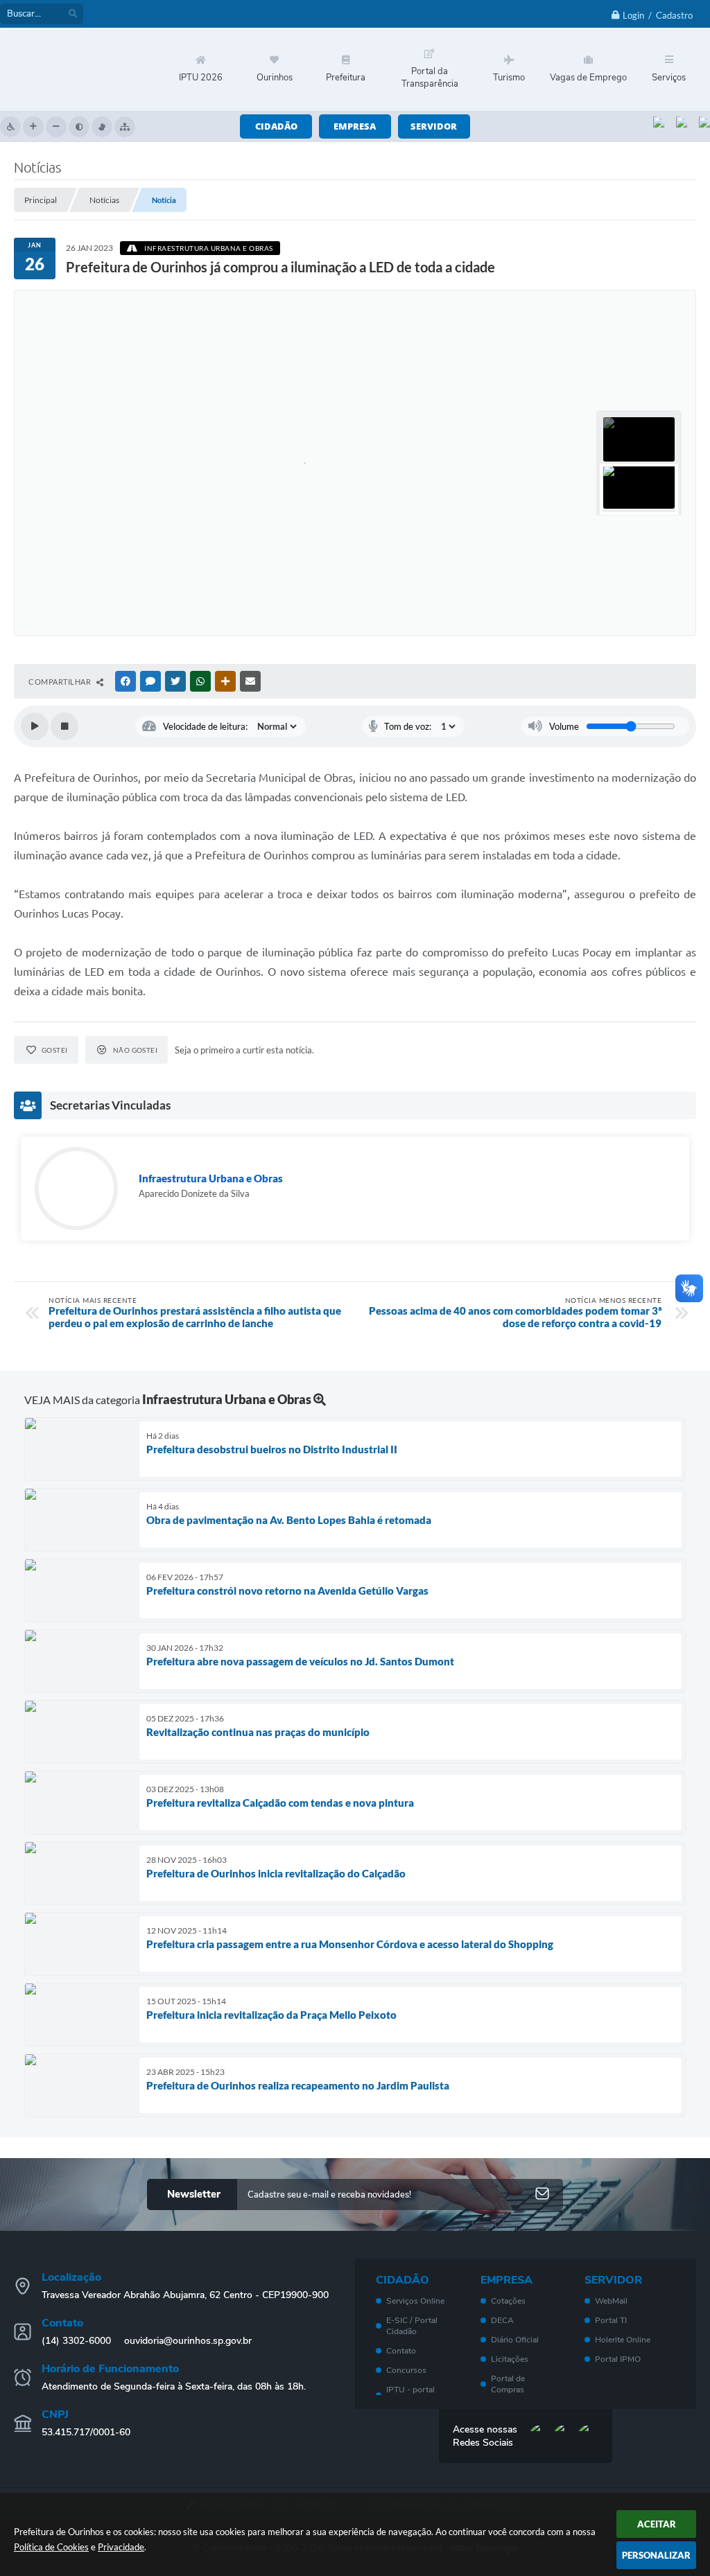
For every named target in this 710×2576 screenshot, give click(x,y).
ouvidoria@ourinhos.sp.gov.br (188, 2341)
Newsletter (194, 2194)
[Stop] (64, 726)
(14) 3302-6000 (76, 2341)
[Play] (35, 726)
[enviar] (542, 2194)
